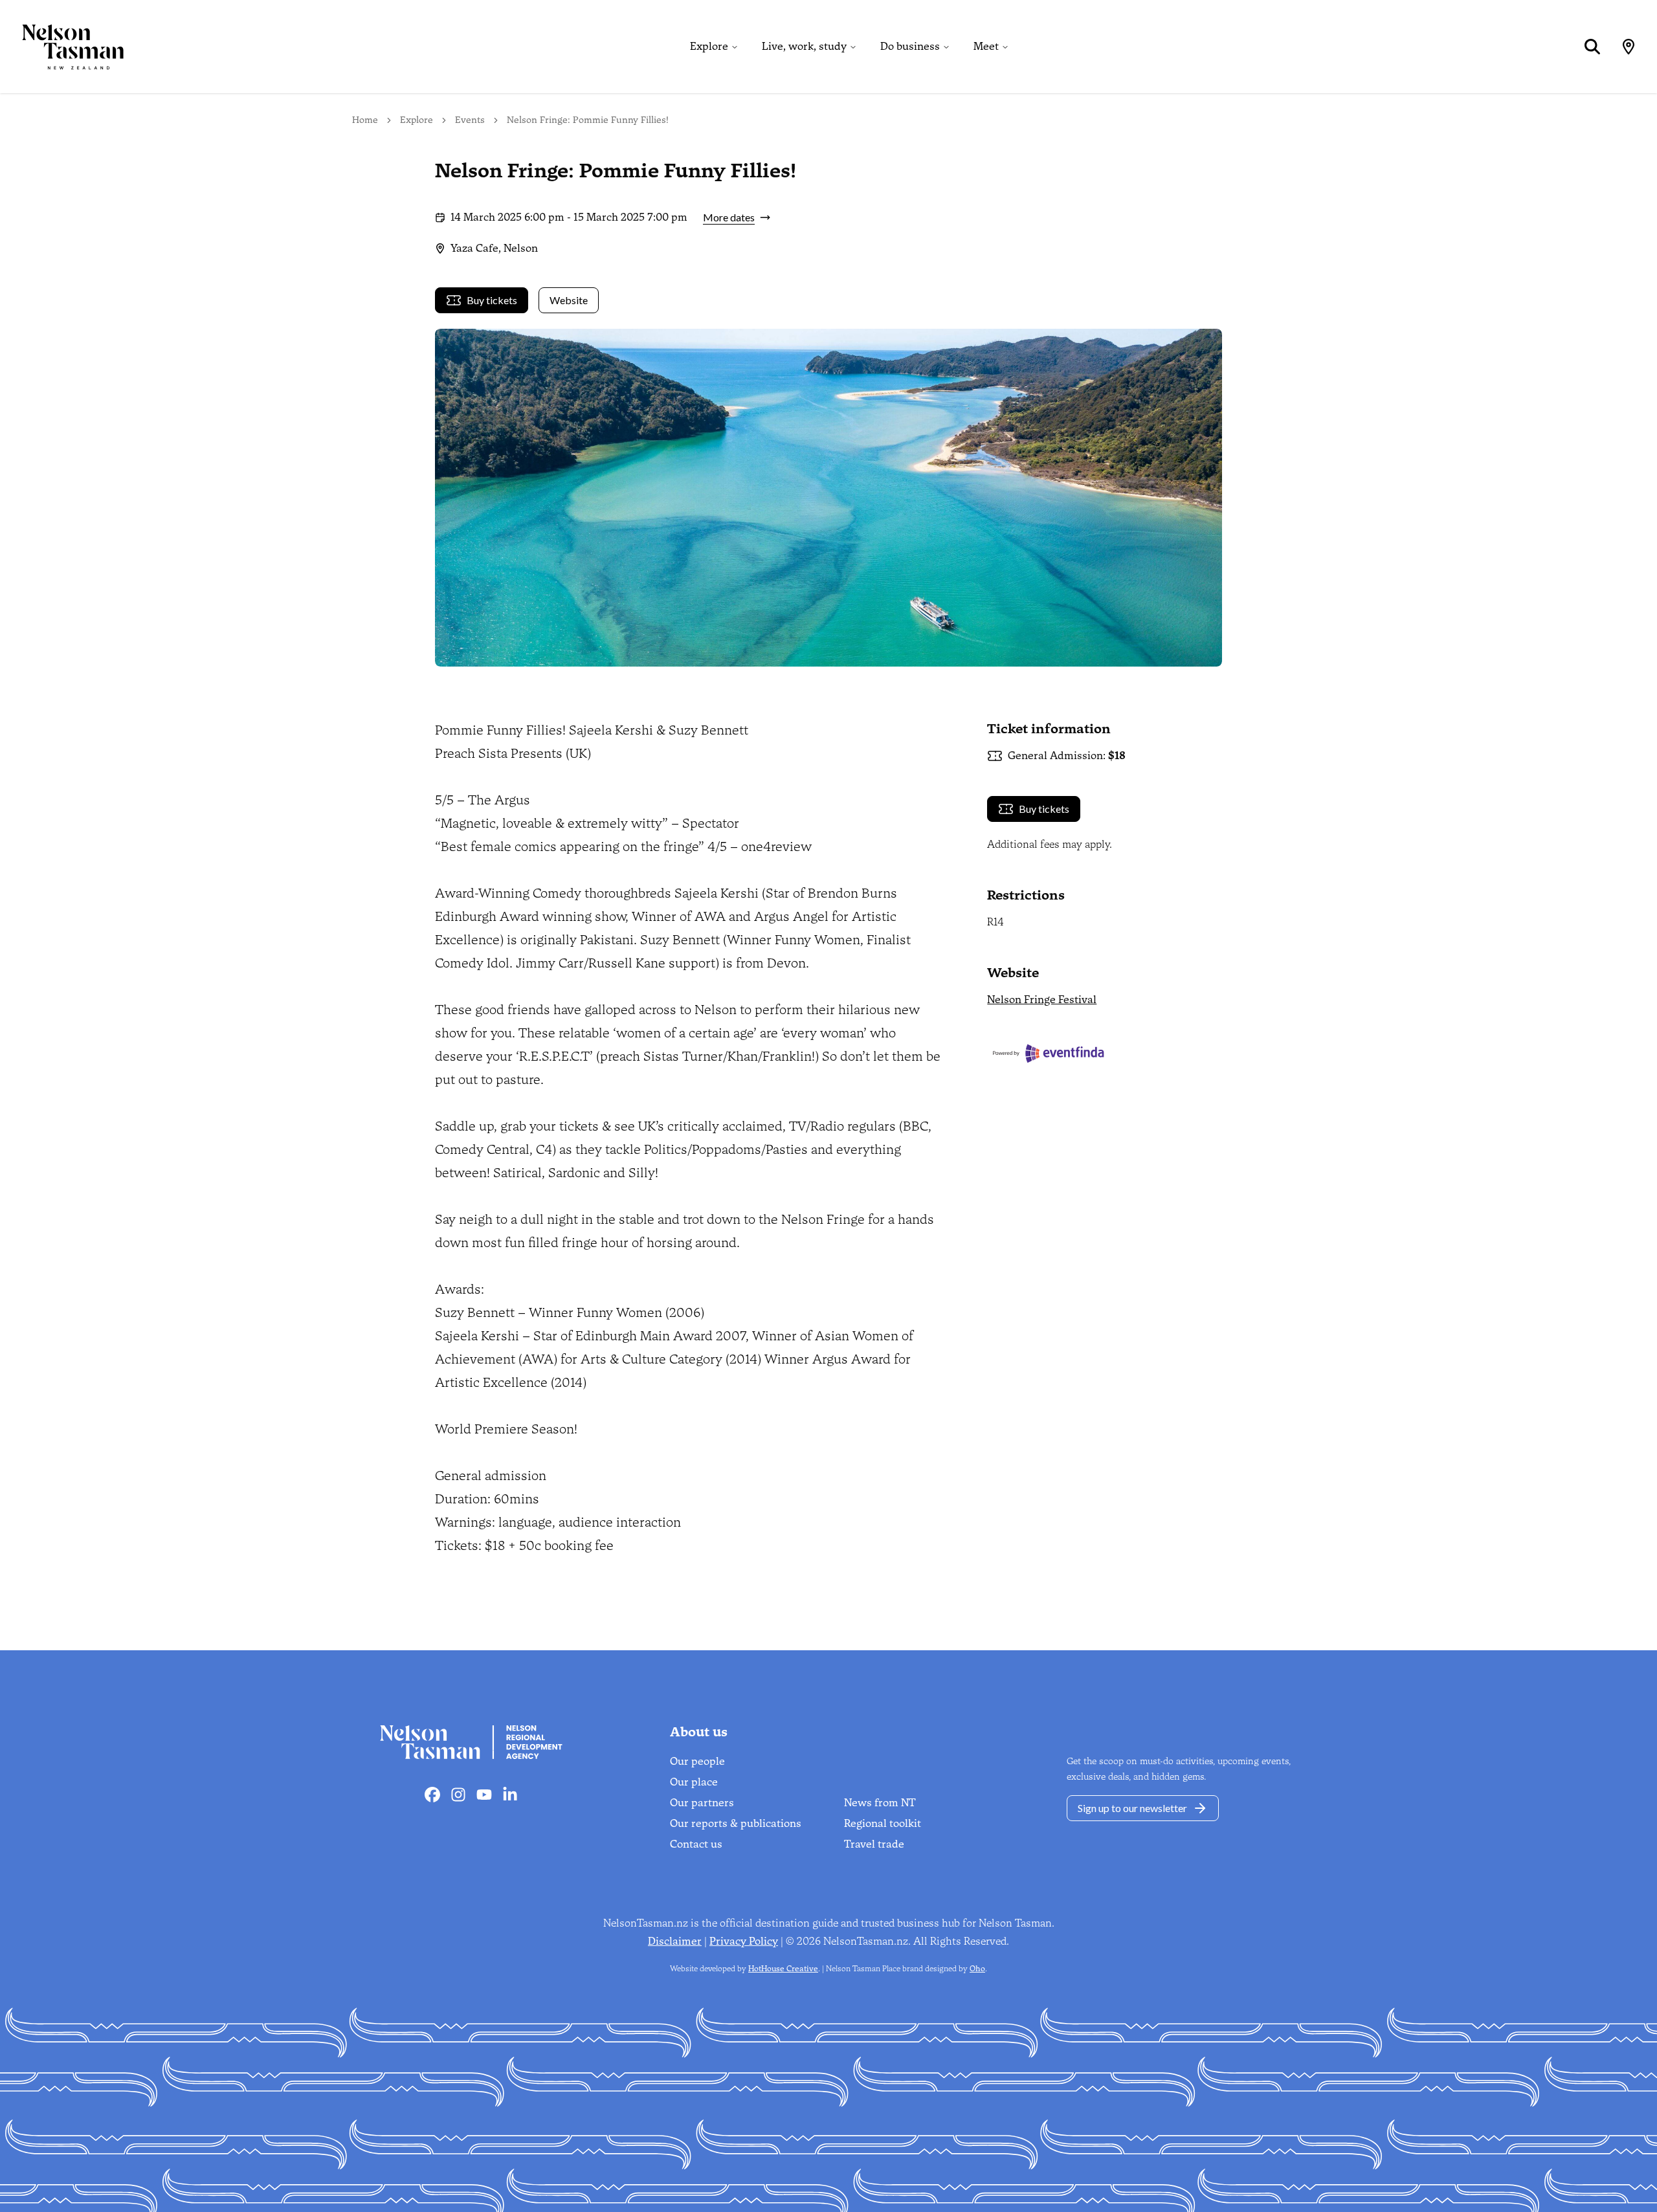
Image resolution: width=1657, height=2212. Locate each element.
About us (699, 1732)
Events (470, 120)
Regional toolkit (883, 1823)
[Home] (62, 47)
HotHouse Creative (783, 1969)
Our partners (702, 1803)
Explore (709, 46)
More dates (729, 217)
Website (569, 300)
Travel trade (874, 1844)
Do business (910, 46)
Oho (977, 1969)
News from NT (880, 1803)
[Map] (1629, 47)
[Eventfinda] (1105, 1053)
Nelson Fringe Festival (1042, 1000)
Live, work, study (804, 46)
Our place (694, 1782)
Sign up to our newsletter (1132, 1808)
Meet (986, 46)
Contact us (696, 1844)
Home (365, 120)
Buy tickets (492, 300)
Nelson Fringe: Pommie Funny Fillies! (588, 120)
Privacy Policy (744, 1941)
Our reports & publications (736, 1823)
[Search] (1592, 47)
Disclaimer (675, 1941)
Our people (697, 1761)
